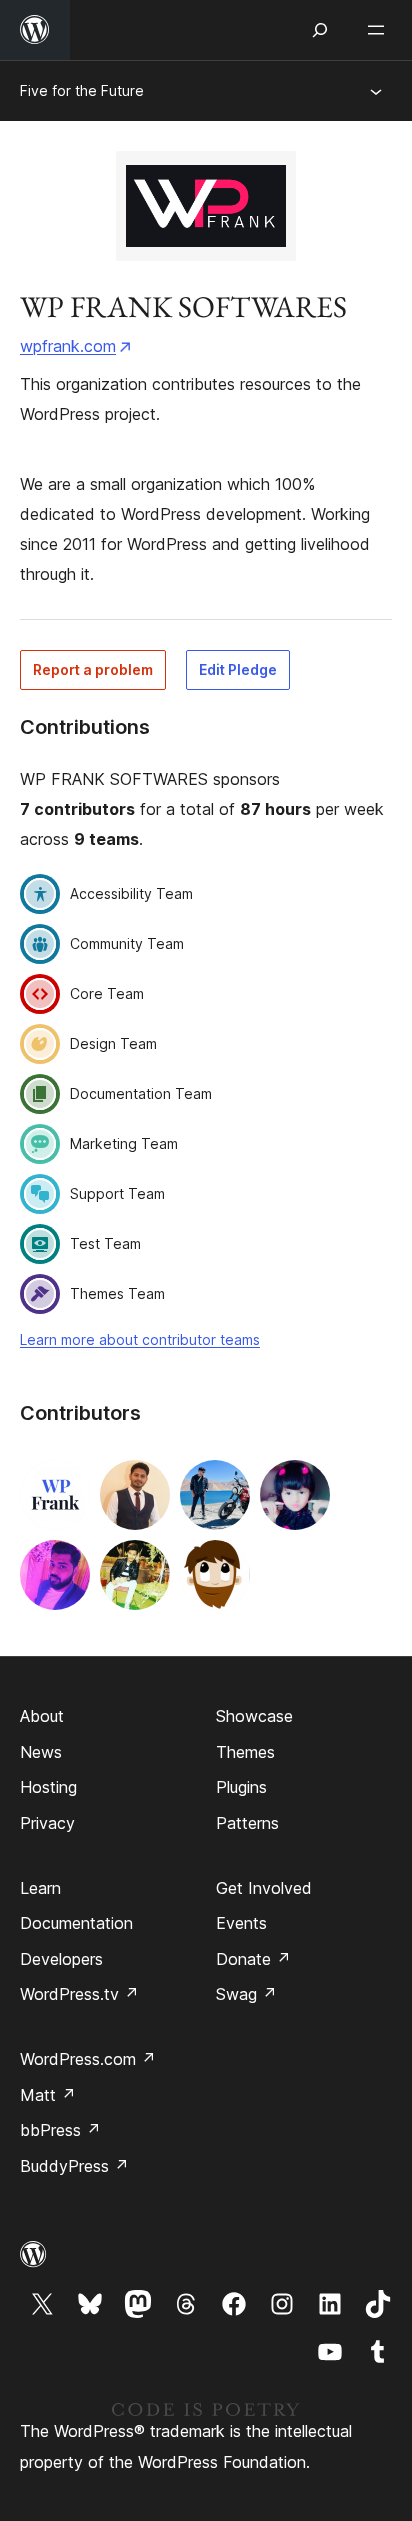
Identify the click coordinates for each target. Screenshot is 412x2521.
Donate (253, 1959)
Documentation (76, 1923)
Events (241, 1923)
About (42, 1716)
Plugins (241, 1787)
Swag (246, 1994)
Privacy (47, 1823)
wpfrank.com (68, 346)
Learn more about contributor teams (140, 1339)
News (41, 1752)
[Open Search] (320, 30)
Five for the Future (82, 90)
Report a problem (93, 669)
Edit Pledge (238, 669)
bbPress (60, 2130)
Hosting (48, 1787)
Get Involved (264, 1888)
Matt (48, 2095)
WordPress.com (88, 2059)
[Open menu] (380, 30)
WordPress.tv (79, 1994)
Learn (40, 1888)
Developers (61, 1959)
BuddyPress (74, 2166)
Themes (245, 1752)
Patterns (247, 1823)
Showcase (254, 1716)
